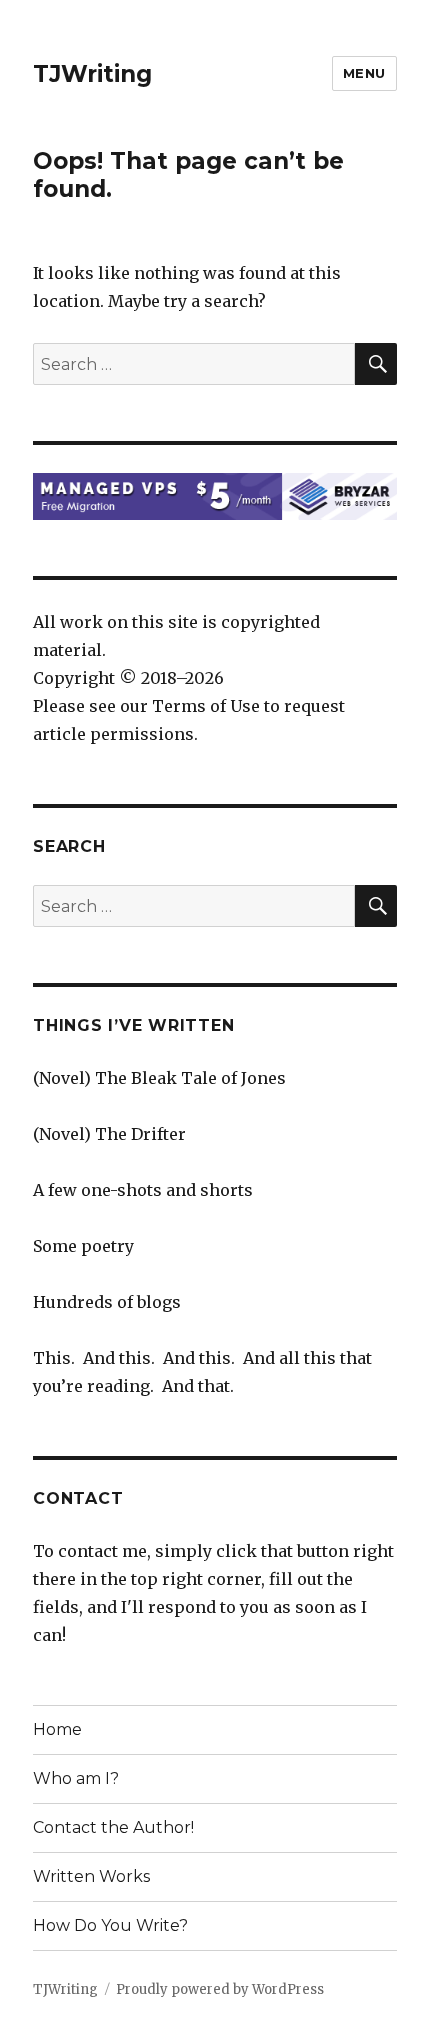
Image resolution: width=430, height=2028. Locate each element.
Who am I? (76, 1778)
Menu (364, 73)
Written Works (91, 1876)
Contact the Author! (113, 1827)
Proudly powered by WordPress (220, 1989)
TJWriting (92, 74)
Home (57, 1729)
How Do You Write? (110, 1925)
